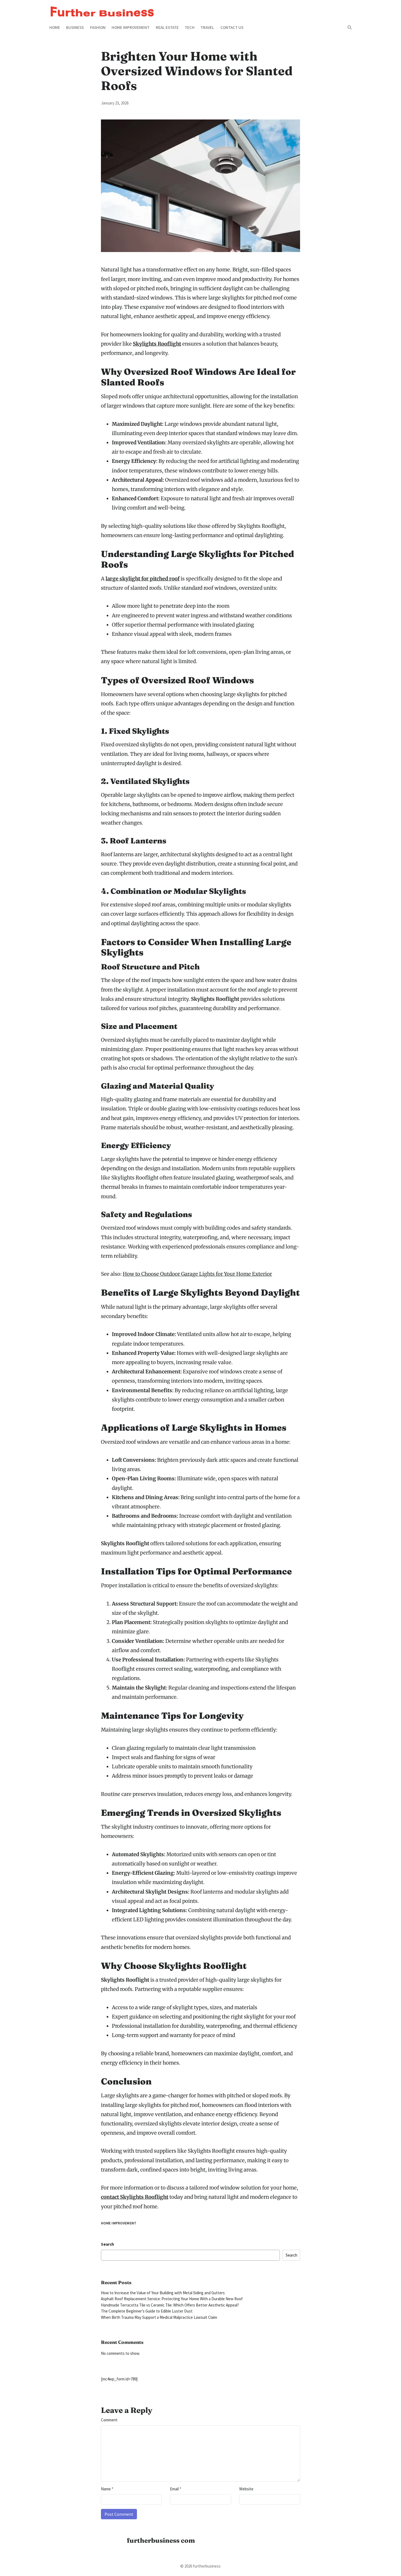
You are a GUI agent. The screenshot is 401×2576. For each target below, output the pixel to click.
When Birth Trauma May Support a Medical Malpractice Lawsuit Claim (159, 2317)
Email (176, 2489)
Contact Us (232, 27)
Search (107, 2244)
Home (55, 27)
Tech (190, 27)
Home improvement (131, 27)
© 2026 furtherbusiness (200, 2566)
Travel (207, 27)
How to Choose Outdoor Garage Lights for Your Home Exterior (197, 1274)
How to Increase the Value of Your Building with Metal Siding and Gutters (163, 2293)
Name (107, 2489)
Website (246, 2489)
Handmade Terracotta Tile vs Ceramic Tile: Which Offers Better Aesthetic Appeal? (170, 2305)
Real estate (167, 27)
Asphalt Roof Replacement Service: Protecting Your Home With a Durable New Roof (172, 2299)
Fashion (98, 27)
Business (75, 27)
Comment (109, 2420)
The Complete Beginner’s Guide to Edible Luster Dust (147, 2311)
